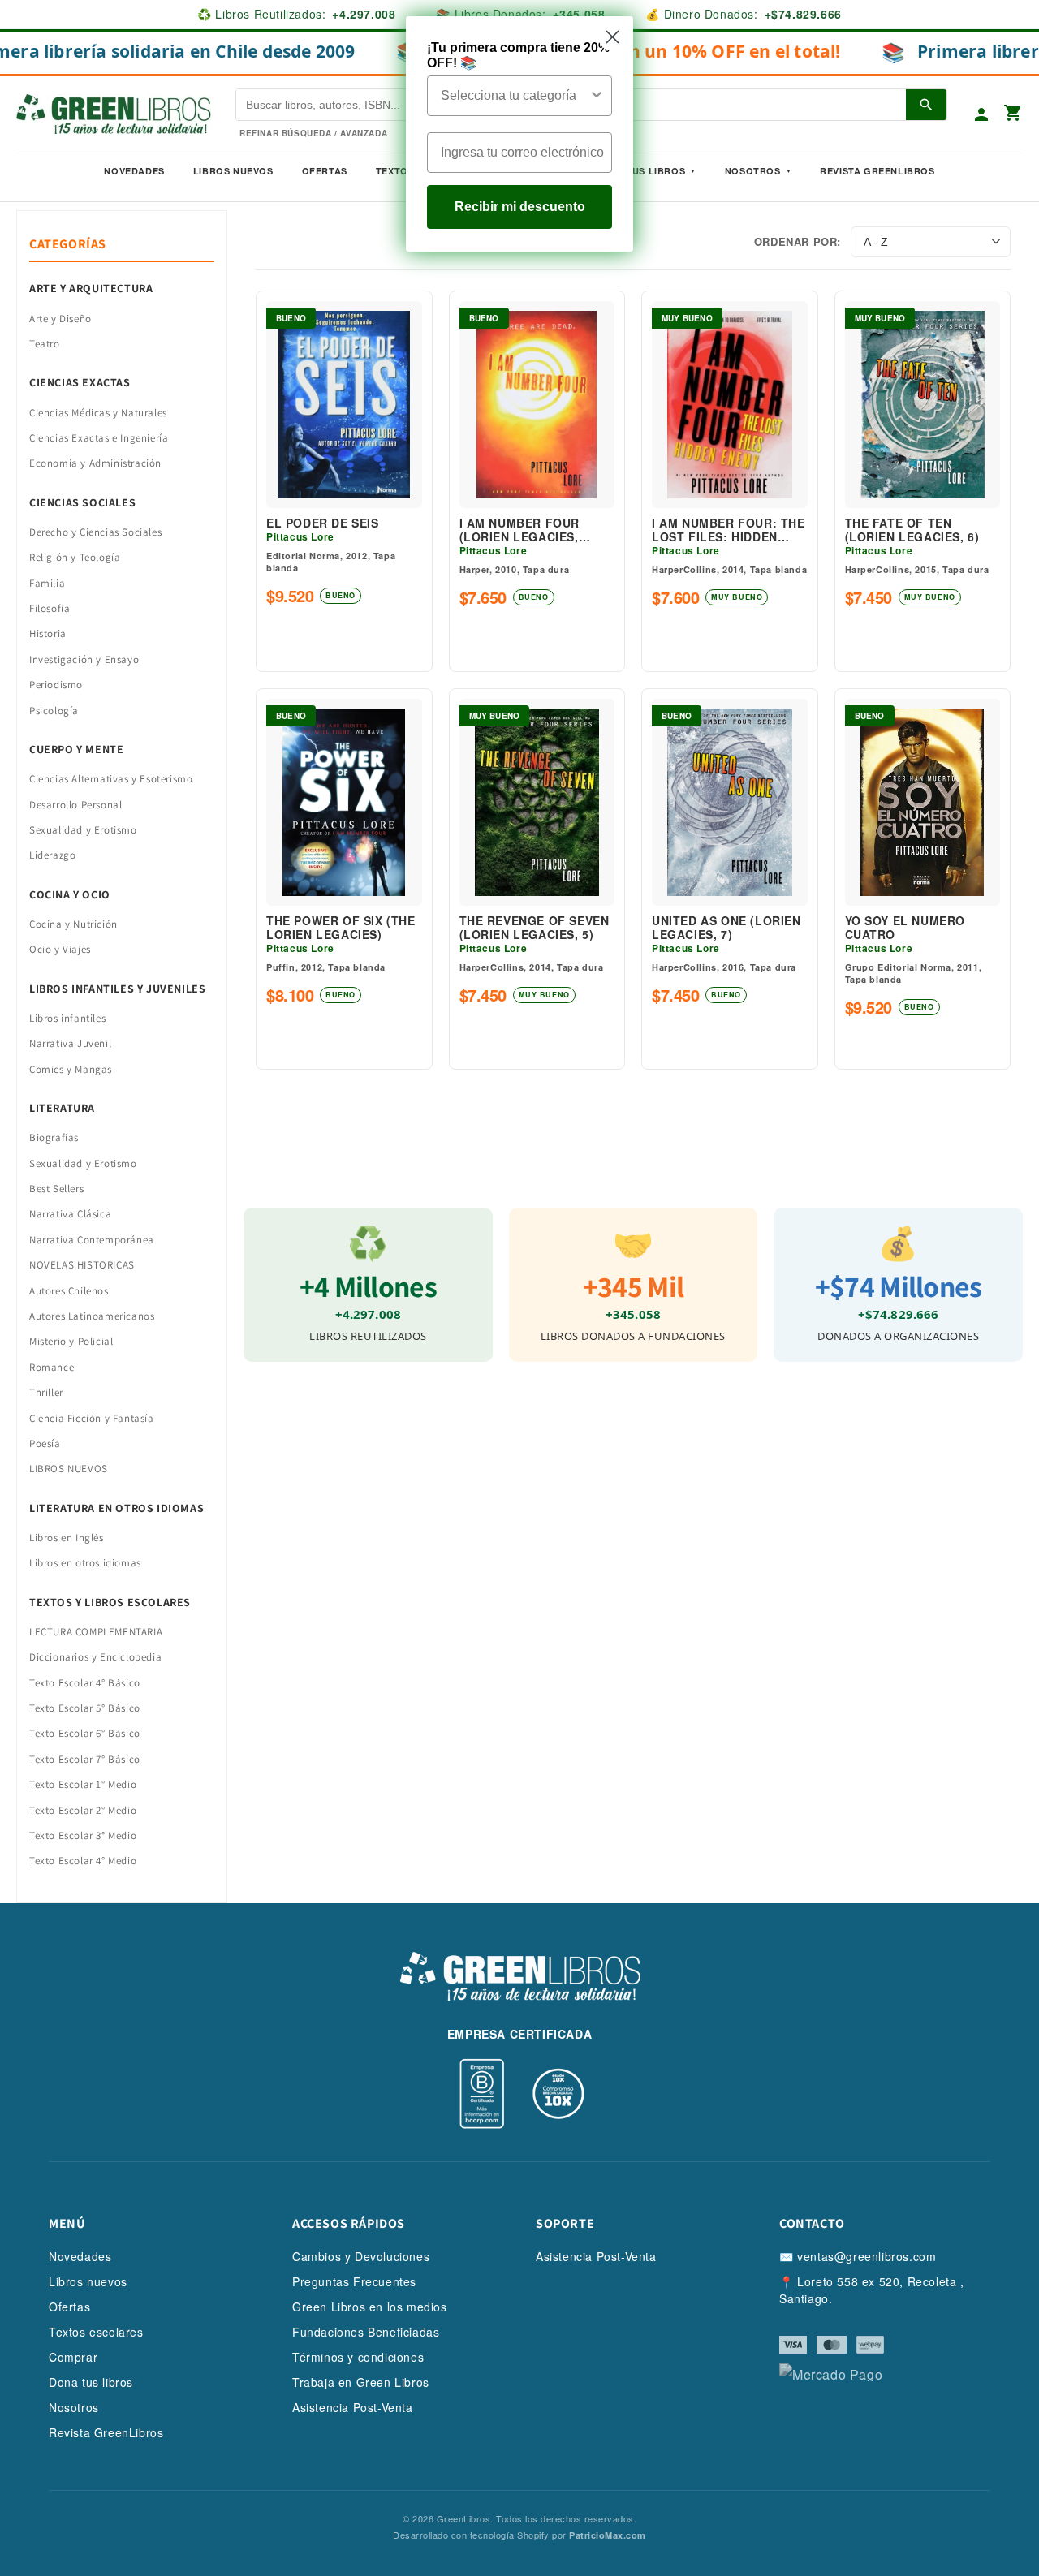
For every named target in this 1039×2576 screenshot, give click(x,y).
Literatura (62, 1108)
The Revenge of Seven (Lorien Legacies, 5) (535, 928)
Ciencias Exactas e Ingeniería (99, 438)
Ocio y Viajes (60, 949)
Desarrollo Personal (75, 805)
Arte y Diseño (60, 319)
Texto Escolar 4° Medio (83, 1861)
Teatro (45, 344)
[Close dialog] (612, 37)
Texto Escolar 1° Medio (83, 1784)
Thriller (46, 1392)
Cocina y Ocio (70, 894)
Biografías (54, 1137)
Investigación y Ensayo (84, 659)
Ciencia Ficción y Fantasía (92, 1418)
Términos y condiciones (358, 2357)
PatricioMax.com (608, 2535)
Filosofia (50, 608)
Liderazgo (52, 855)
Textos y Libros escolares (110, 1602)
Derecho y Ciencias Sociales (95, 532)
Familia (47, 583)
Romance (52, 1367)
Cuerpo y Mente (76, 749)
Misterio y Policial (71, 1341)
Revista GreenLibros (877, 171)
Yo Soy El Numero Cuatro (905, 928)
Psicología (54, 711)
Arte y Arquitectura (91, 288)
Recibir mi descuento (520, 207)
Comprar (73, 2357)
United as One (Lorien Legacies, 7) (726, 928)
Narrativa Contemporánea (92, 1240)
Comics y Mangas (71, 1069)
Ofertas (325, 171)
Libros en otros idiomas (85, 1563)
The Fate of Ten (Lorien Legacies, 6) (912, 530)
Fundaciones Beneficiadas (366, 2332)
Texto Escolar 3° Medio (83, 1835)
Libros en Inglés (67, 1538)
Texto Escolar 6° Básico (85, 1733)
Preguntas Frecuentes (354, 2281)
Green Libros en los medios (370, 2307)
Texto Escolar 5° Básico (85, 1708)
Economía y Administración (95, 463)
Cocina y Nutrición (73, 924)
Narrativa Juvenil (70, 1043)
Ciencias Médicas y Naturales (98, 413)
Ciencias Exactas (80, 382)
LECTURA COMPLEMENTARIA (96, 1632)
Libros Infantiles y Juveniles (117, 989)
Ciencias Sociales (82, 502)
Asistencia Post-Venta (353, 2407)
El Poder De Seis (323, 523)
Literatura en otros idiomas (116, 1508)
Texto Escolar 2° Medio (83, 1810)
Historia (48, 633)
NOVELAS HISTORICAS (82, 1265)
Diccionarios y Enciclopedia (95, 1657)
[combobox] (515, 96)
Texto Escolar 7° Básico (85, 1759)
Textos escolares (96, 2332)
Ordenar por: (798, 241)
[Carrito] (1013, 114)
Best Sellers (56, 1189)
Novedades (134, 171)
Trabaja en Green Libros (361, 2382)
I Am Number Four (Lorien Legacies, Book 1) (520, 530)
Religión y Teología (75, 557)
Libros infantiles (67, 1018)
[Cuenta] (981, 114)
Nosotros (753, 171)
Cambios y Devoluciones (361, 2256)
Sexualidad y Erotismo (83, 830)
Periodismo (56, 685)
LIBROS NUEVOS (69, 1469)
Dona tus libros (91, 2382)
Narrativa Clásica (70, 1214)
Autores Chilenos (69, 1291)
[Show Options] (597, 96)
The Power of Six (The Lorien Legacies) (341, 928)
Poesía (45, 1443)
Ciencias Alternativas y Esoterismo (111, 779)
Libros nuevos (233, 171)
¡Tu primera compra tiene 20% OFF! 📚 (518, 55)
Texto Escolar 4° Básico (85, 1683)
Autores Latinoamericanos (92, 1316)
